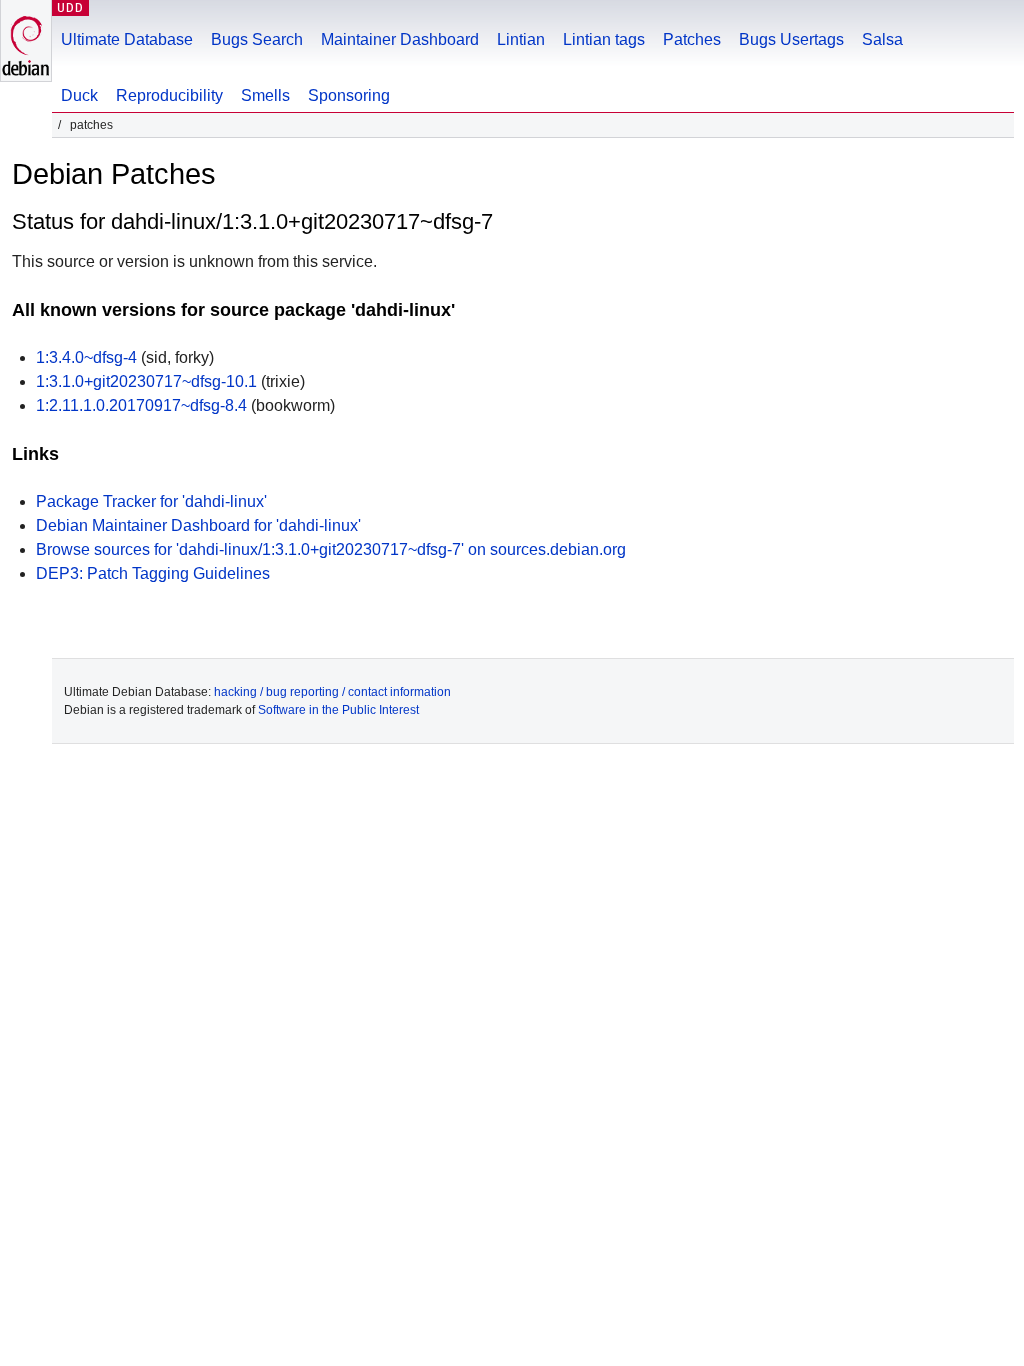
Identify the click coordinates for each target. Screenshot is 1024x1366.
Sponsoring (349, 95)
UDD (70, 7)
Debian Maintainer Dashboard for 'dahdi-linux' (198, 525)
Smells (265, 95)
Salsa (882, 39)
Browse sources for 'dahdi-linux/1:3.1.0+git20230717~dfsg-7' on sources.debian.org (331, 549)
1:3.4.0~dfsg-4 (86, 357)
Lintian (521, 39)
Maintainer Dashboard (400, 39)
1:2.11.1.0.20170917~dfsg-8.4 (141, 405)
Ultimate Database (127, 39)
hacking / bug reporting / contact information (332, 692)
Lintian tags (604, 39)
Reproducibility (169, 95)
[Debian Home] (26, 40)
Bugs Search (257, 39)
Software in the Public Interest (338, 710)
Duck (79, 95)
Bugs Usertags (791, 39)
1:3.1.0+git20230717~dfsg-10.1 (146, 381)
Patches (692, 39)
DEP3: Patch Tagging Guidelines (153, 573)
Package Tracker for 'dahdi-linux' (151, 501)
